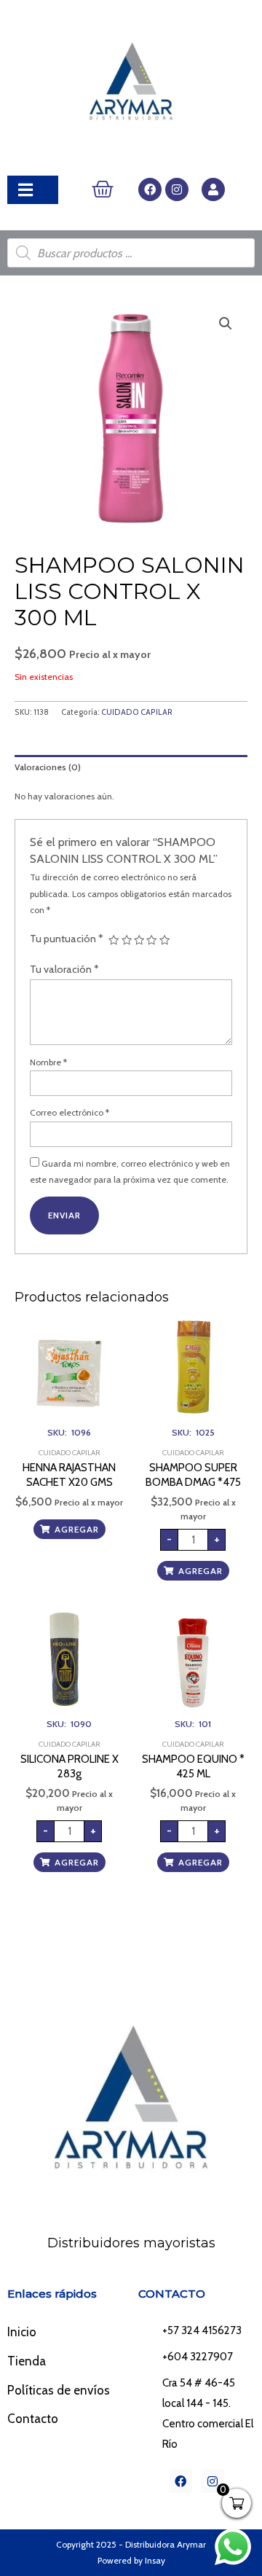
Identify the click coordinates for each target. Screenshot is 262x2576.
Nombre (48, 1062)
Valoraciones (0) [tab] (48, 767)
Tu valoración (64, 969)
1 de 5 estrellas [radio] (114, 940)
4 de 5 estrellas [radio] (151, 940)
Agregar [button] (77, 1529)
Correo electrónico (70, 1112)
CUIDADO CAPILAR (137, 712)
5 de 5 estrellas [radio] (164, 940)
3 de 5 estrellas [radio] (139, 940)
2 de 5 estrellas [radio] (127, 940)
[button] (226, 324)
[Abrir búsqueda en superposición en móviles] (131, 253)
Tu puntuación (67, 939)
